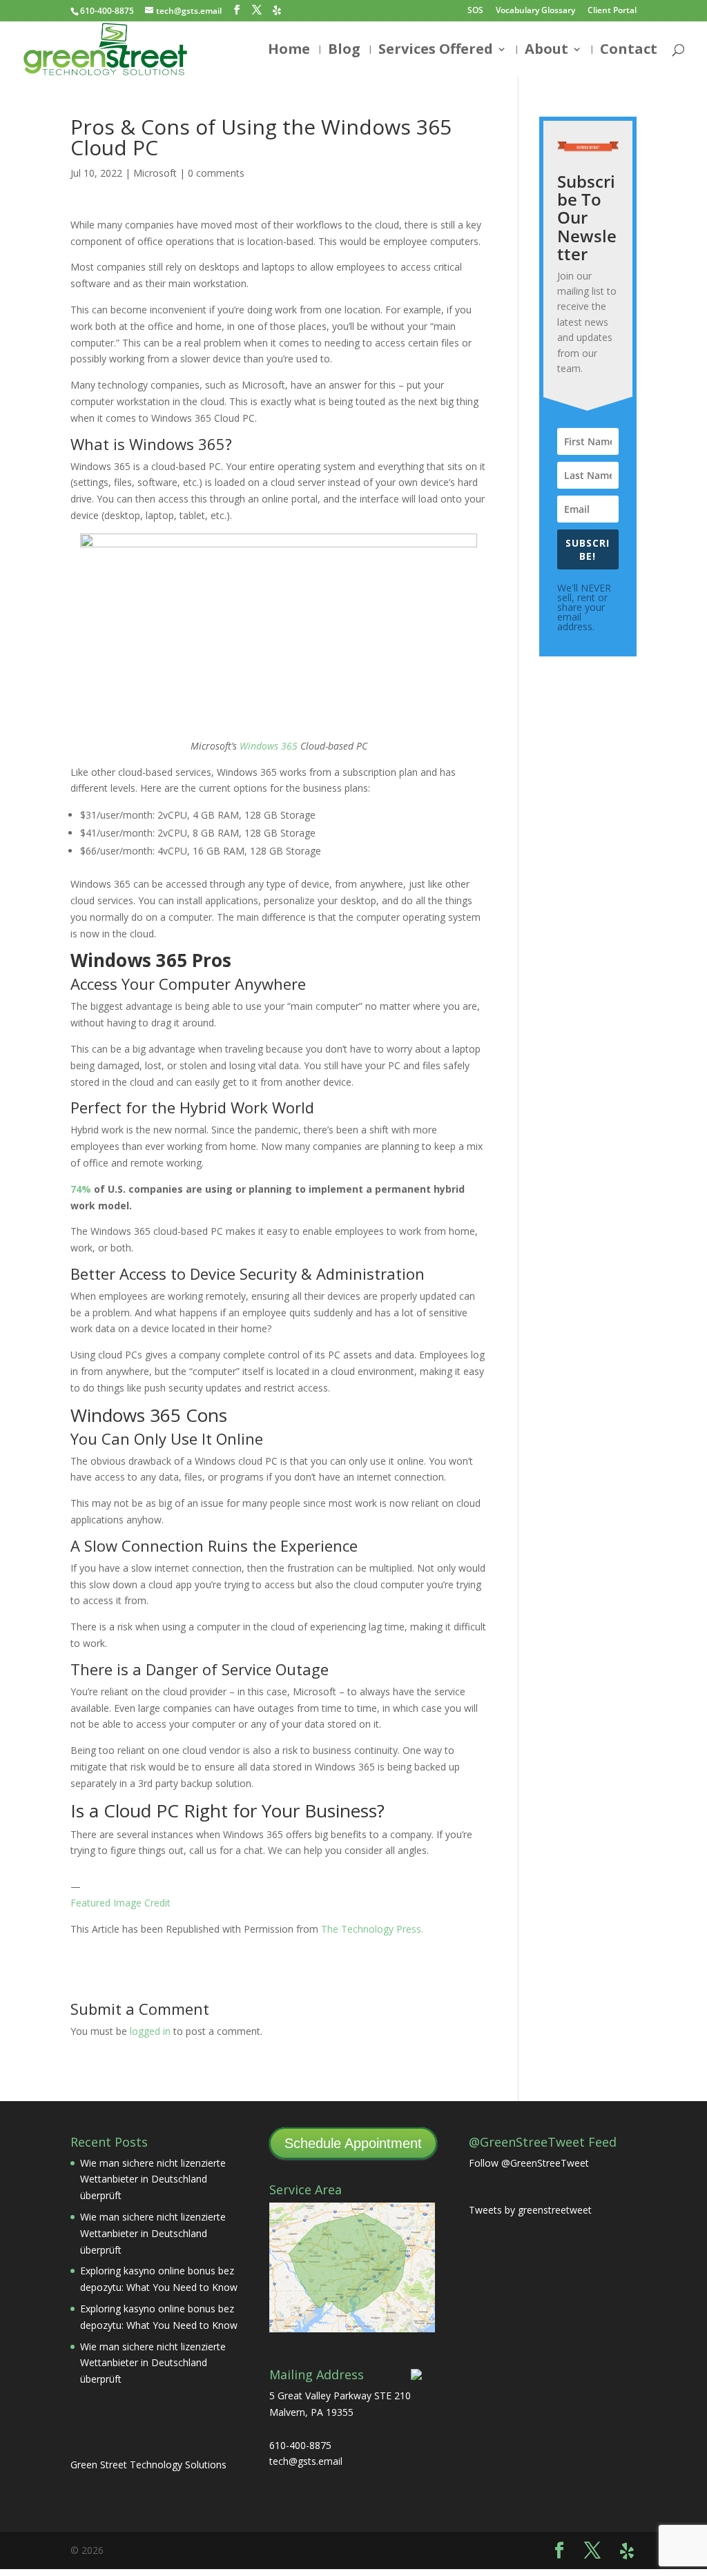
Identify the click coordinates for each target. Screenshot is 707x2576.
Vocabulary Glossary (535, 11)
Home (289, 51)
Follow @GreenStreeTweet (529, 2163)
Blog (344, 51)
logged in (150, 2031)
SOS (475, 11)
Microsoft (155, 173)
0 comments (216, 173)
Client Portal (612, 11)
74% (81, 1189)
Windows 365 (269, 746)
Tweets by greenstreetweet (530, 2210)
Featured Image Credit (120, 1903)
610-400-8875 (107, 11)
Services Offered (436, 51)
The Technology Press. (372, 1929)
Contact (629, 51)
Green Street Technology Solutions (148, 2465)
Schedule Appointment (353, 2143)
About (546, 51)
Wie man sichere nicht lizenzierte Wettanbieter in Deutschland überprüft (153, 2179)
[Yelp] (277, 10)
